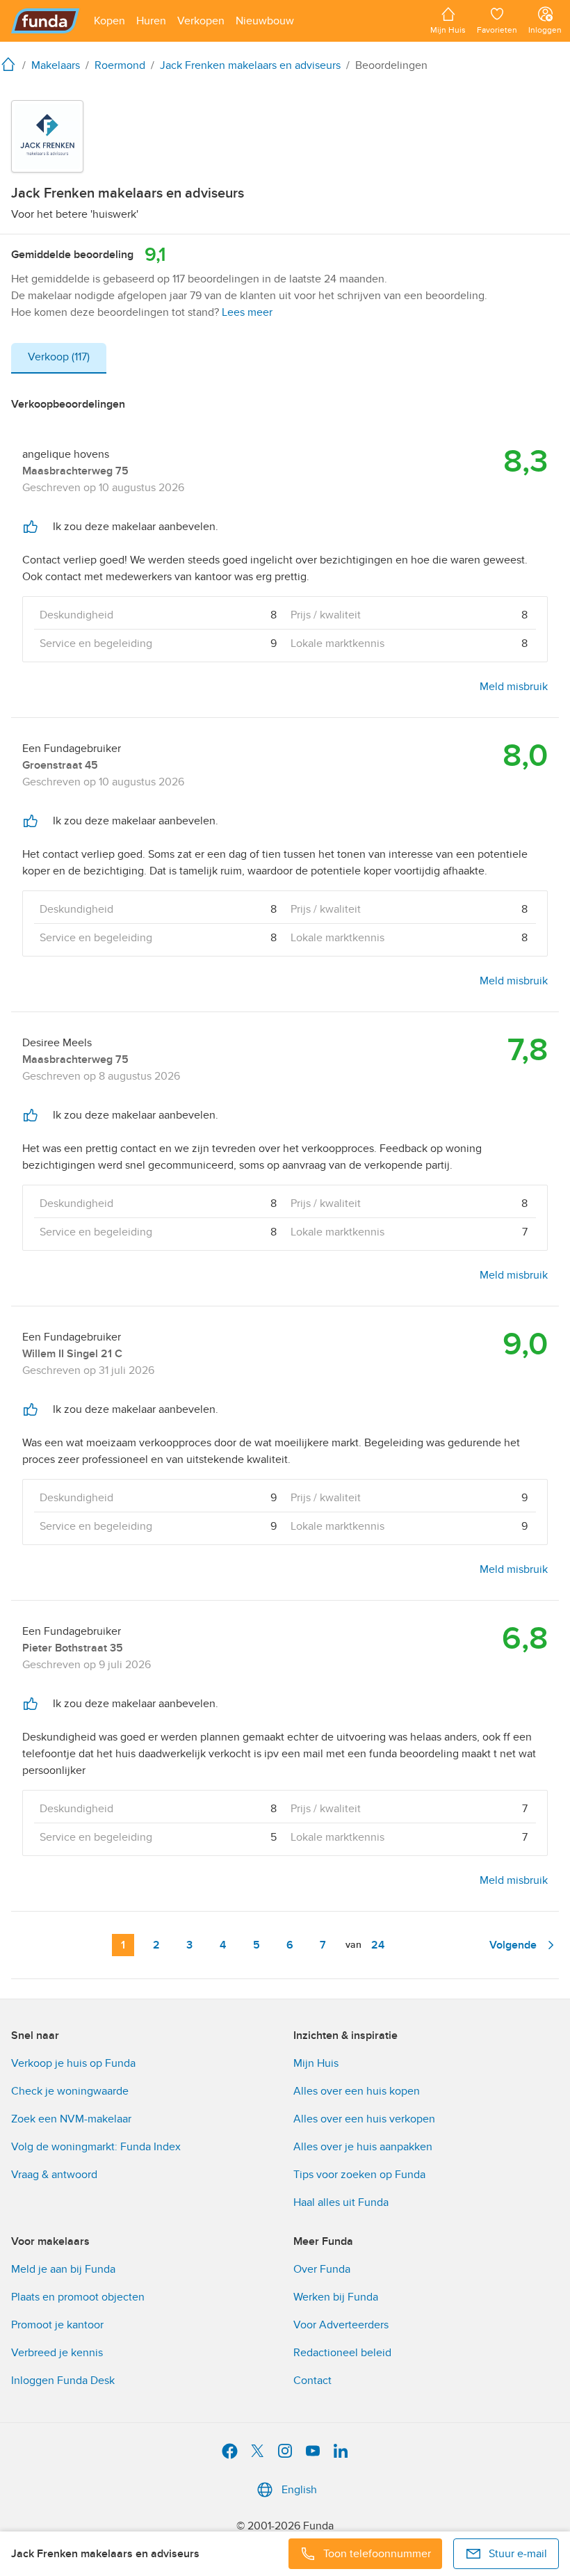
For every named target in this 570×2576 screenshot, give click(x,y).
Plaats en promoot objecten (78, 2297)
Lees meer (247, 312)
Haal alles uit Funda (341, 2202)
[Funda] (46, 21)
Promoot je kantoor (57, 2325)
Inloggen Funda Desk (63, 2381)
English (299, 2490)
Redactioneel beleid (342, 2353)
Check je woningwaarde (70, 2091)
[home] (11, 64)
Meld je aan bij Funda (63, 2269)
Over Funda (322, 2269)
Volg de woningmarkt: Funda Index (96, 2147)
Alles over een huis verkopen (364, 2119)
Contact (312, 2381)
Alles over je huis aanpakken (363, 2147)
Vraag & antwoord (54, 2175)
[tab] (59, 358)
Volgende (513, 1945)
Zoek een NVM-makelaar (71, 2119)
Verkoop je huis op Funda (73, 2063)
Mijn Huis (316, 2063)
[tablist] (59, 358)
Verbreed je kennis (57, 2353)
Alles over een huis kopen (357, 2091)
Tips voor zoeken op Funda (359, 2175)
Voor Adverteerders (341, 2325)
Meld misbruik (514, 687)
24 (378, 1945)
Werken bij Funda (336, 2297)
